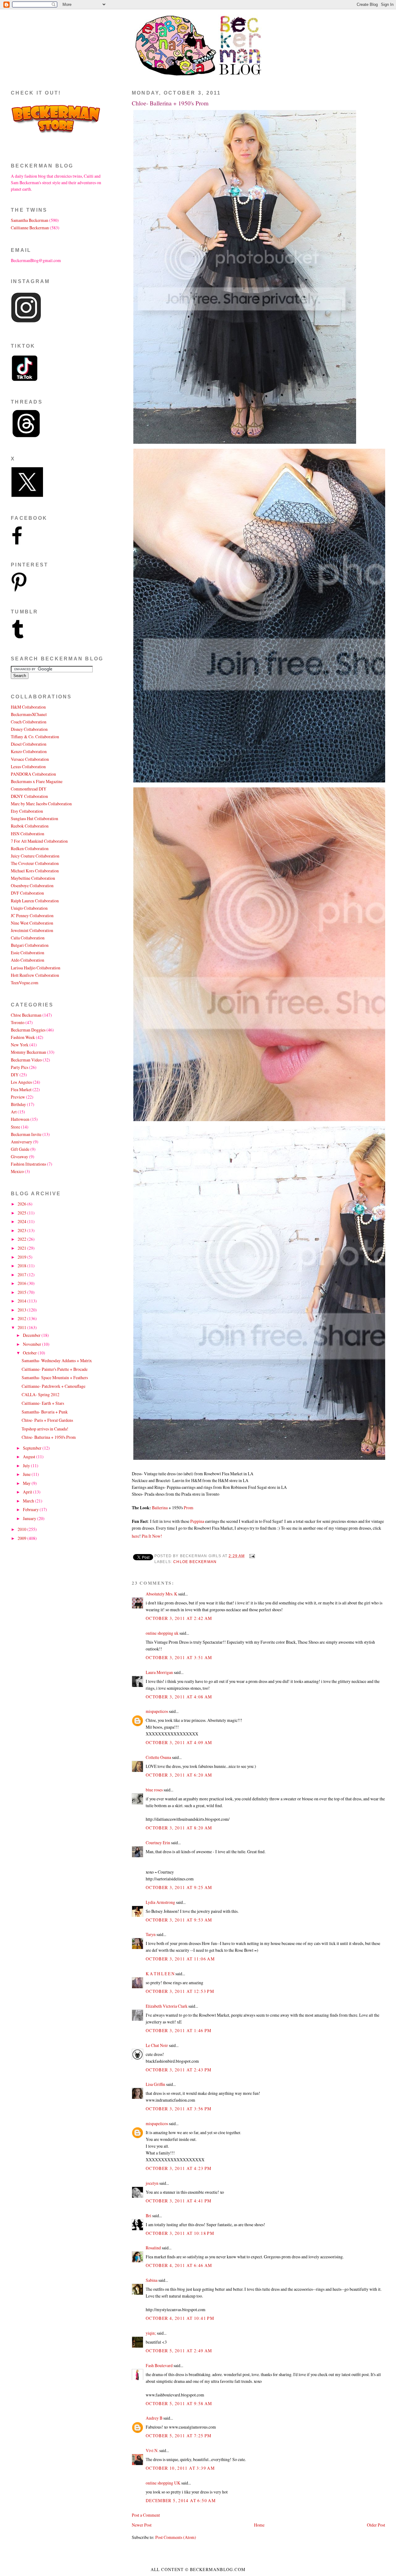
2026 (22, 1204)
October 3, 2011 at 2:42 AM (179, 1618)
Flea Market (21, 1089)
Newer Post (142, 2525)
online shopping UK (163, 2483)
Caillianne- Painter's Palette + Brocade (55, 1369)
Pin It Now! (152, 1536)
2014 (22, 1301)
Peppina (197, 1521)
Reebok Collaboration (30, 826)
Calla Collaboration (28, 938)
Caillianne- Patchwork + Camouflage (54, 1386)
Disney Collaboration (29, 729)
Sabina (152, 2280)
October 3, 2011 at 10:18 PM (180, 2233)
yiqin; (151, 2333)
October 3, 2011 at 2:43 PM (179, 2070)
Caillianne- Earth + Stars (43, 1403)
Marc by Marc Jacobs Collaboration (41, 804)
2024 (22, 1221)
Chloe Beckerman (195, 1562)
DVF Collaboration (27, 893)
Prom (189, 1508)
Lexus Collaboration (28, 767)
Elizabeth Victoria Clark (167, 2006)
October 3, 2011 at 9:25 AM (179, 1887)
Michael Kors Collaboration (35, 871)
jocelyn (152, 2183)
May (27, 1483)
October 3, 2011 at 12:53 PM (180, 1991)
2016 (22, 1283)
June (27, 1474)
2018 (22, 1266)
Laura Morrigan (159, 1672)
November (32, 1344)
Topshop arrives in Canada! (45, 1429)
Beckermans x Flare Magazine (37, 781)
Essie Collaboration (28, 953)
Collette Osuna (158, 1757)
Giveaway (19, 1157)
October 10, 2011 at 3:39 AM (180, 2468)
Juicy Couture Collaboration (35, 856)
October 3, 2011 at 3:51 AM (179, 1657)
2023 (22, 1230)
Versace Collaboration (30, 759)
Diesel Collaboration (29, 744)
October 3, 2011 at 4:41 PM (179, 2201)
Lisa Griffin (155, 2084)
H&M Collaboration (28, 707)
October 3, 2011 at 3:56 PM (179, 2109)
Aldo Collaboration (28, 960)
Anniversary (22, 1142)
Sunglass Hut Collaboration (34, 818)
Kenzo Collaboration (29, 751)
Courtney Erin (158, 1843)
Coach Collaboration (29, 722)
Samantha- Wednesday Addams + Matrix (57, 1360)
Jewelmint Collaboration (32, 930)
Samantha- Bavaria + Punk (45, 1412)
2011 (22, 1327)
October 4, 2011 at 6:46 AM (179, 2265)
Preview (18, 1097)
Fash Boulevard (159, 2365)
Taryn (151, 1934)
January (30, 1518)
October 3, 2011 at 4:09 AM (179, 1742)
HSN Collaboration (28, 834)
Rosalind (153, 2248)
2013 (22, 1310)
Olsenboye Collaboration (32, 885)
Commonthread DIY (29, 789)
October (30, 1353)
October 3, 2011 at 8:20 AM (179, 1828)
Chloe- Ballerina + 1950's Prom (170, 103)
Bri (148, 2216)
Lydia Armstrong (160, 1902)
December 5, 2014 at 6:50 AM (181, 2500)
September (33, 1448)
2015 (22, 1292)
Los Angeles (21, 1082)
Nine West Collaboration (32, 923)
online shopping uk (162, 1633)
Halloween (20, 1119)
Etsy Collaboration (27, 811)
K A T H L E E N (161, 1974)
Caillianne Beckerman (30, 228)
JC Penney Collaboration (32, 915)
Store (15, 1127)
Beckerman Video (26, 1060)
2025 (22, 1213)
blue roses (154, 1790)
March (29, 1501)
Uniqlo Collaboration (29, 908)
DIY (15, 1075)
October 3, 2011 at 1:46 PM (179, 2030)
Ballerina (160, 1508)
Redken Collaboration (30, 848)
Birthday (18, 1104)
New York (20, 1045)
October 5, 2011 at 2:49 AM (179, 2351)
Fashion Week (23, 1037)
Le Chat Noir (157, 2045)
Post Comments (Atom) (176, 2537)
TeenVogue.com (25, 983)
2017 (22, 1275)
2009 (22, 1538)
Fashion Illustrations (28, 1164)
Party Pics (19, 1067)
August (30, 1457)
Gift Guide (20, 1149)
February (31, 1509)
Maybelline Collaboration (33, 878)
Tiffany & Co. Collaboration (35, 737)
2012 (22, 1318)
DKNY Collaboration (29, 796)
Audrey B (154, 2418)
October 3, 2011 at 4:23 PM (179, 2168)
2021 (22, 1248)
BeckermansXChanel (29, 714)
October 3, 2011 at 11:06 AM (180, 1959)
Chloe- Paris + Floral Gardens (47, 1420)
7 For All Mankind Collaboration (39, 841)
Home (259, 2525)
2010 (22, 1529)
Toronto (18, 1022)
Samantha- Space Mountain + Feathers (55, 1377)
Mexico (17, 1171)
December (32, 1335)
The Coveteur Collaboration (35, 863)
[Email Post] (251, 1556)
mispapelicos (157, 1711)
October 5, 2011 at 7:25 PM (179, 2436)
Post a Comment (146, 2515)
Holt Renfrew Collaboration (35, 975)
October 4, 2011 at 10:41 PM (180, 2318)
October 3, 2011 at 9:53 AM (179, 1920)
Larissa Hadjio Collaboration (36, 968)
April (28, 1492)
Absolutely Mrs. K (161, 1594)
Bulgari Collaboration (30, 945)
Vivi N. (152, 2450)
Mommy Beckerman (28, 1052)
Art (14, 1112)
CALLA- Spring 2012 (41, 1394)
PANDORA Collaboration (33, 774)
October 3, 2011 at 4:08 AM (179, 1697)
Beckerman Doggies (28, 1030)
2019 (22, 1257)
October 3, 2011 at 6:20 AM (179, 1775)
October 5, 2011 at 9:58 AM (179, 2403)
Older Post (376, 2525)
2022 (22, 1239)
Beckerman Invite (26, 1134)
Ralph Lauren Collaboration (35, 901)
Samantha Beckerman (30, 220)
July (27, 1466)
